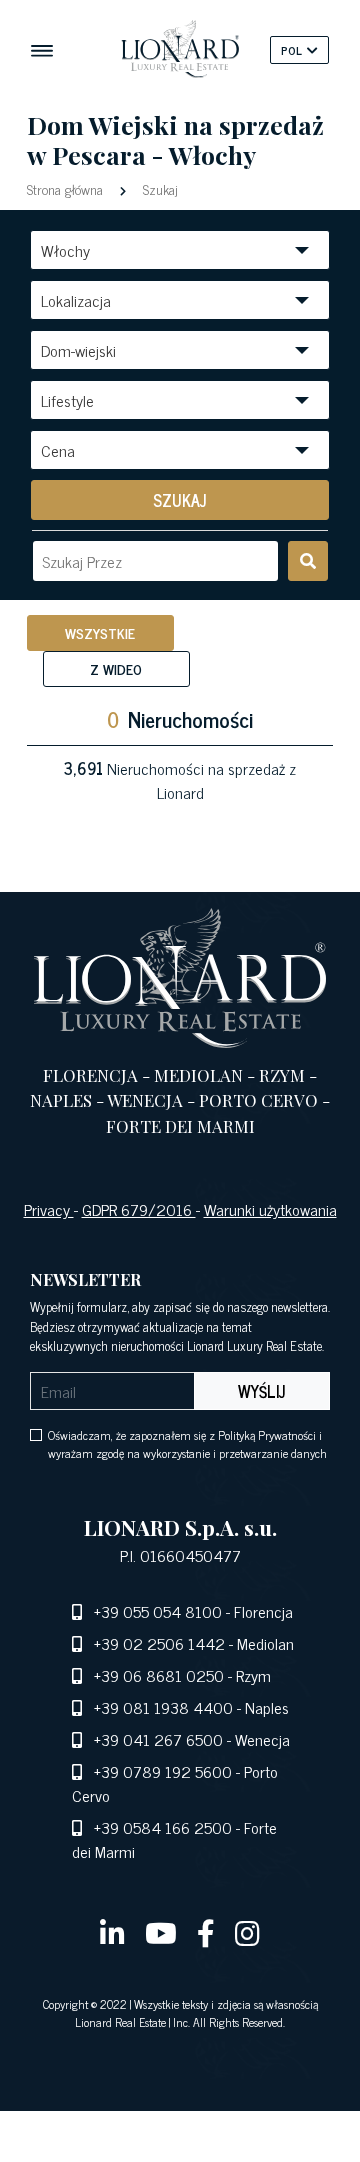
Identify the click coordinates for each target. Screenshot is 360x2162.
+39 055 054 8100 (158, 1611)
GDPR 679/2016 (139, 1209)
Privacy (49, 1209)
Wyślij (262, 1391)
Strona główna (67, 188)
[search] (308, 561)
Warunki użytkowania (270, 1209)
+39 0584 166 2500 (163, 1827)
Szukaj (158, 188)
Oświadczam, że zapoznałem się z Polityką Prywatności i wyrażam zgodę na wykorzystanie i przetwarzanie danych (187, 1444)
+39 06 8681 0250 (159, 1675)
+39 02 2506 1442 (159, 1643)
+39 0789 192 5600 (163, 1771)
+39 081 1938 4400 (163, 1707)
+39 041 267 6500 (158, 1739)
